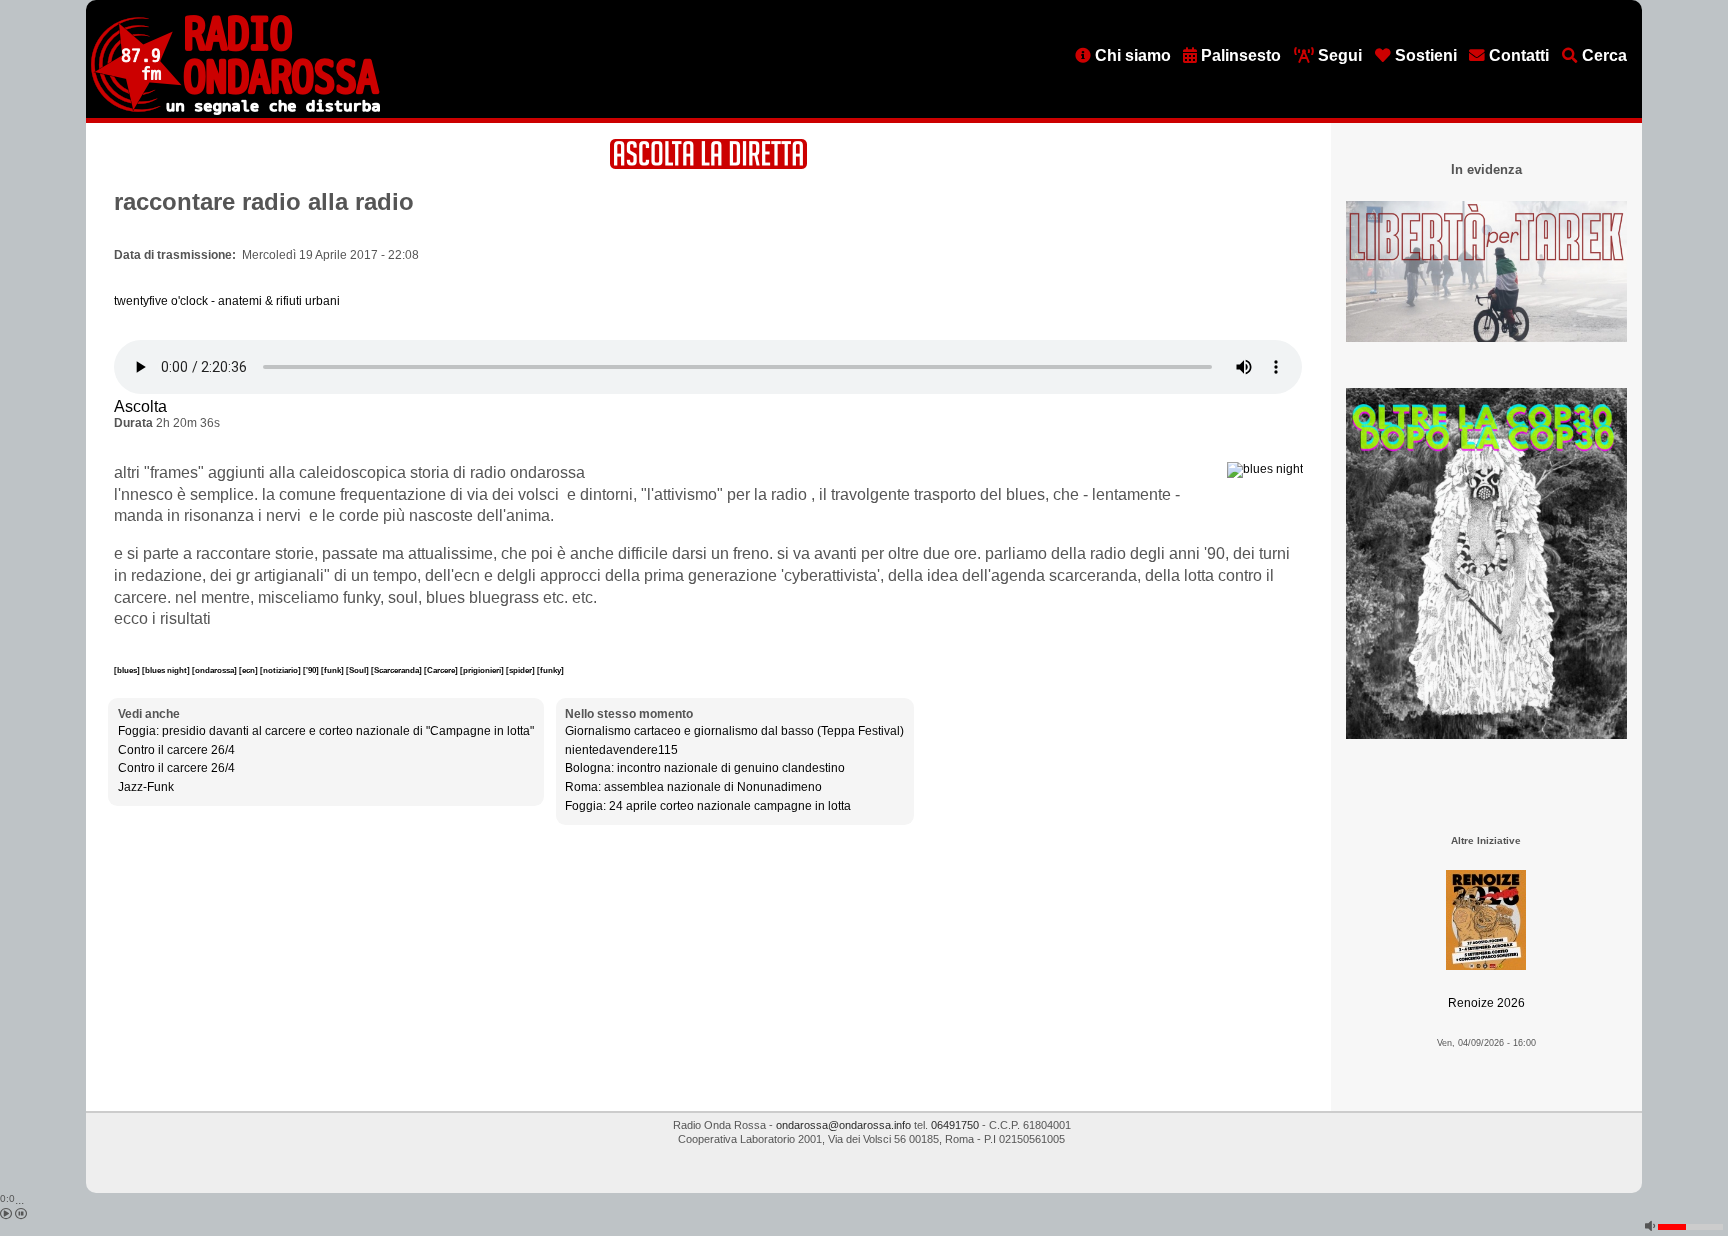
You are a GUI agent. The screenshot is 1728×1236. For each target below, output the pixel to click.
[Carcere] (442, 670)
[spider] (521, 670)
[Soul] (358, 670)
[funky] (550, 670)
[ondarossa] (215, 670)
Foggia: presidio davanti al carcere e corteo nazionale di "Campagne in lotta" (326, 731)
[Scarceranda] (397, 670)
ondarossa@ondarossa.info (843, 1125)
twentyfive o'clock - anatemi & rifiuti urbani (227, 301)
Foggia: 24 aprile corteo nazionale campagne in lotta (708, 806)
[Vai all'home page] (235, 111)
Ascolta (140, 406)
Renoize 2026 (1486, 1003)
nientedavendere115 (621, 750)
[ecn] (249, 670)
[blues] (128, 670)
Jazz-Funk (146, 787)
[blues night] (167, 670)
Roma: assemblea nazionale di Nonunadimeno (693, 787)
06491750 (955, 1125)
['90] (312, 670)
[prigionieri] (483, 670)
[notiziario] (281, 670)
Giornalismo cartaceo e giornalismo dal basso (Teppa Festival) (734, 731)
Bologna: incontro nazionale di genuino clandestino (705, 768)
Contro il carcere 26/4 (176, 750)
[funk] (333, 670)
